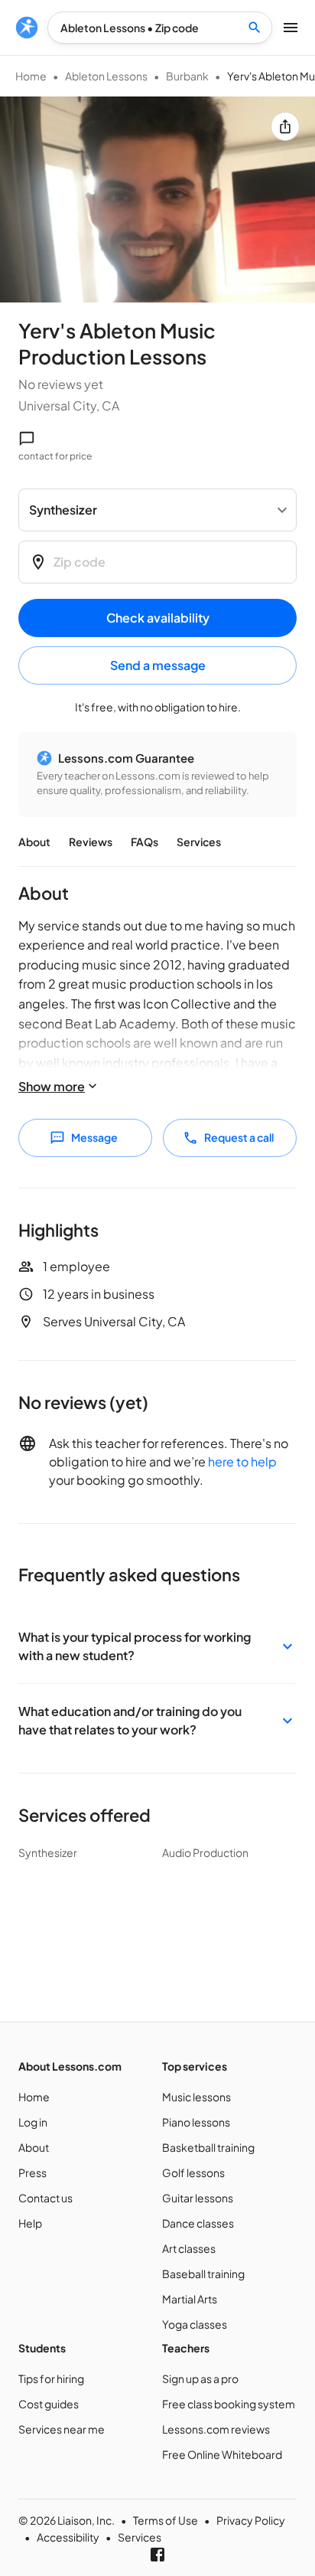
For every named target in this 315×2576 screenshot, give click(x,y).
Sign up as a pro (200, 2378)
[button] (157, 1646)
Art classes (189, 2248)
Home (31, 76)
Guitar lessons (198, 2198)
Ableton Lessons (106, 76)
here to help (242, 1461)
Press (32, 2172)
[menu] (27, 28)
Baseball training (203, 2274)
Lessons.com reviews (216, 2429)
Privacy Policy (251, 2520)
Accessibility (68, 2537)
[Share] (285, 126)
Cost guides (49, 2404)
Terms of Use (166, 2520)
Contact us (45, 2198)
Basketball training (208, 2147)
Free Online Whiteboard (222, 2454)
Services (199, 842)
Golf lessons (193, 2172)
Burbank (187, 76)
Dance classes (198, 2223)
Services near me (62, 2429)
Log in (33, 2122)
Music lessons (196, 2097)
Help (30, 2223)
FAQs (145, 842)
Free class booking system (229, 2404)
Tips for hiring (51, 2378)
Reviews (91, 842)
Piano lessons (196, 2122)
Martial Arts (190, 2299)
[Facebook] (157, 2555)
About (34, 842)
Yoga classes (195, 2324)
